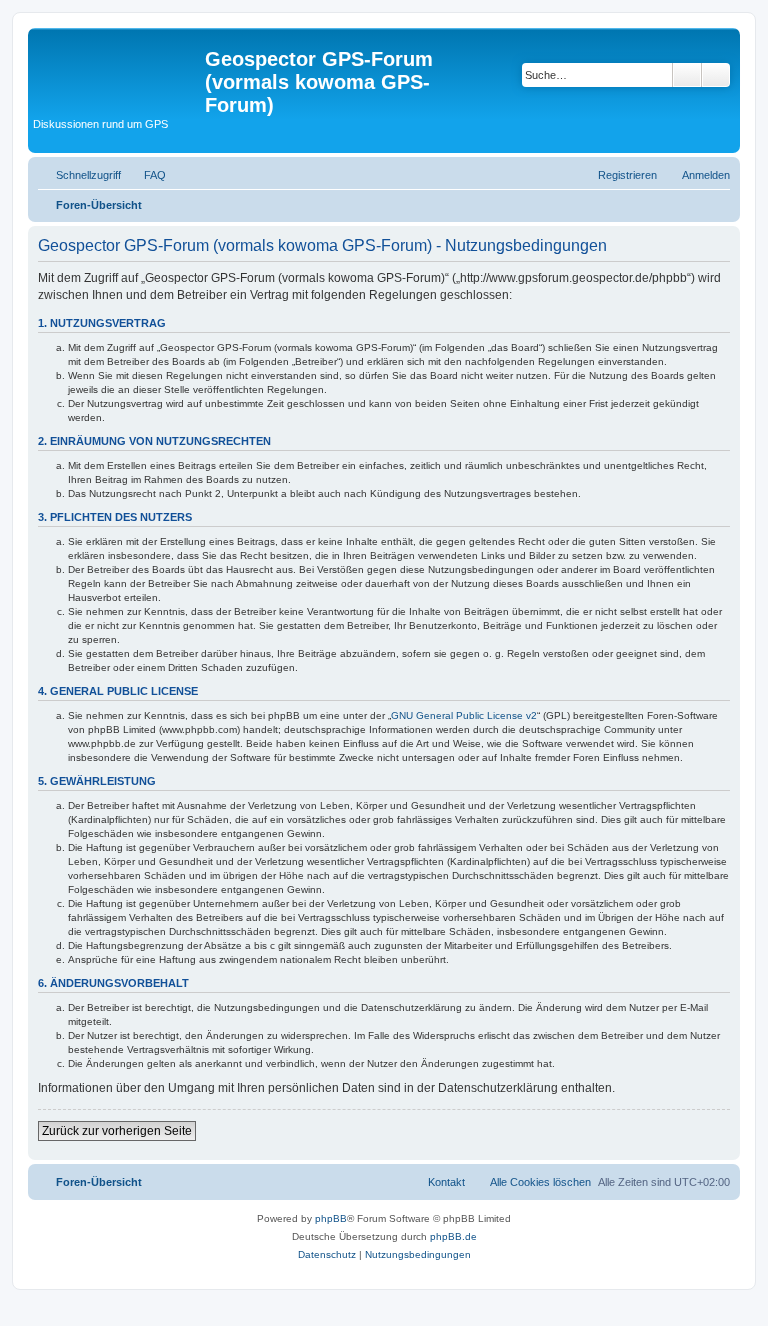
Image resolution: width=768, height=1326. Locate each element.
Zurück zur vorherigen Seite (117, 1131)
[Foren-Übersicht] (119, 65)
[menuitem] (146, 175)
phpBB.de (453, 1236)
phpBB (331, 1218)
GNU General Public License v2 (464, 715)
